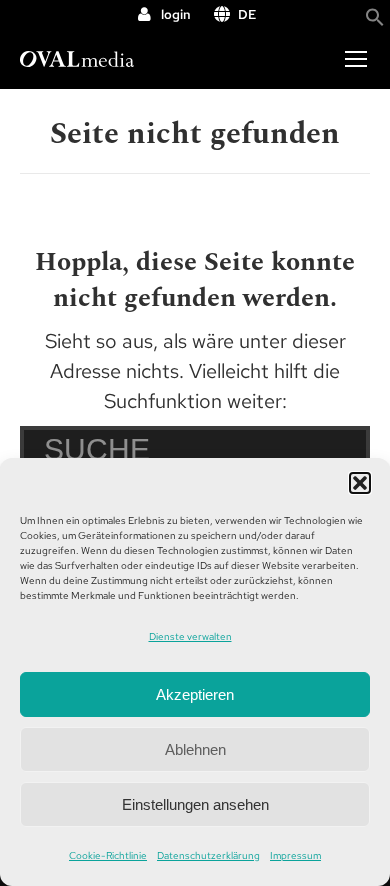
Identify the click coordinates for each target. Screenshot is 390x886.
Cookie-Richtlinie (108, 855)
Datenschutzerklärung (208, 855)
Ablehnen (195, 749)
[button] (360, 483)
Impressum (295, 855)
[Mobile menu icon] (356, 59)
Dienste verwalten (190, 636)
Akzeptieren (195, 694)
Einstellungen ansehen (195, 804)
